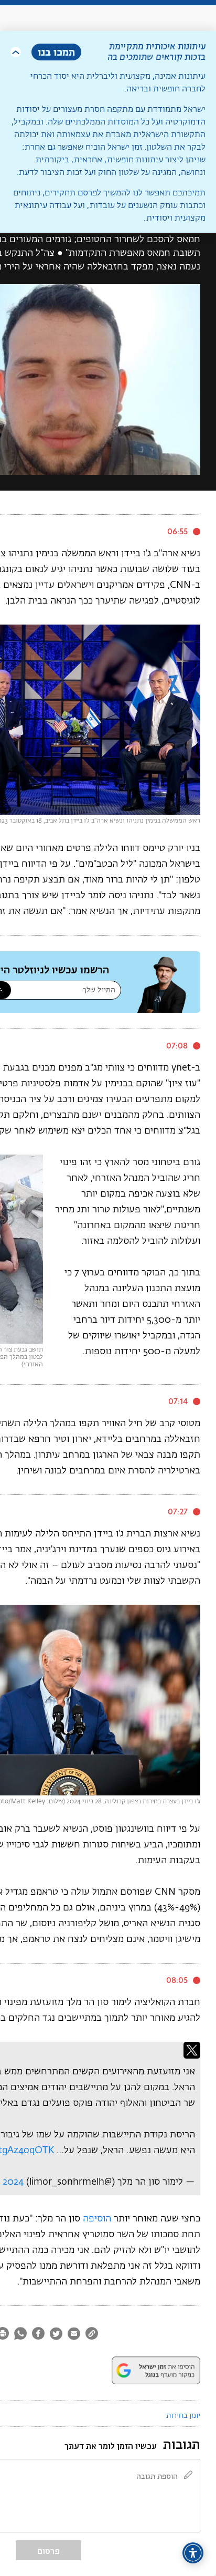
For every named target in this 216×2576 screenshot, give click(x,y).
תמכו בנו (56, 52)
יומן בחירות (183, 2416)
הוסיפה (97, 2219)
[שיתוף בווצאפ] (20, 2335)
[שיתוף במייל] (74, 2335)
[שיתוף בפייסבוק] (38, 2335)
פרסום (48, 2551)
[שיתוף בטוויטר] (56, 2335)
